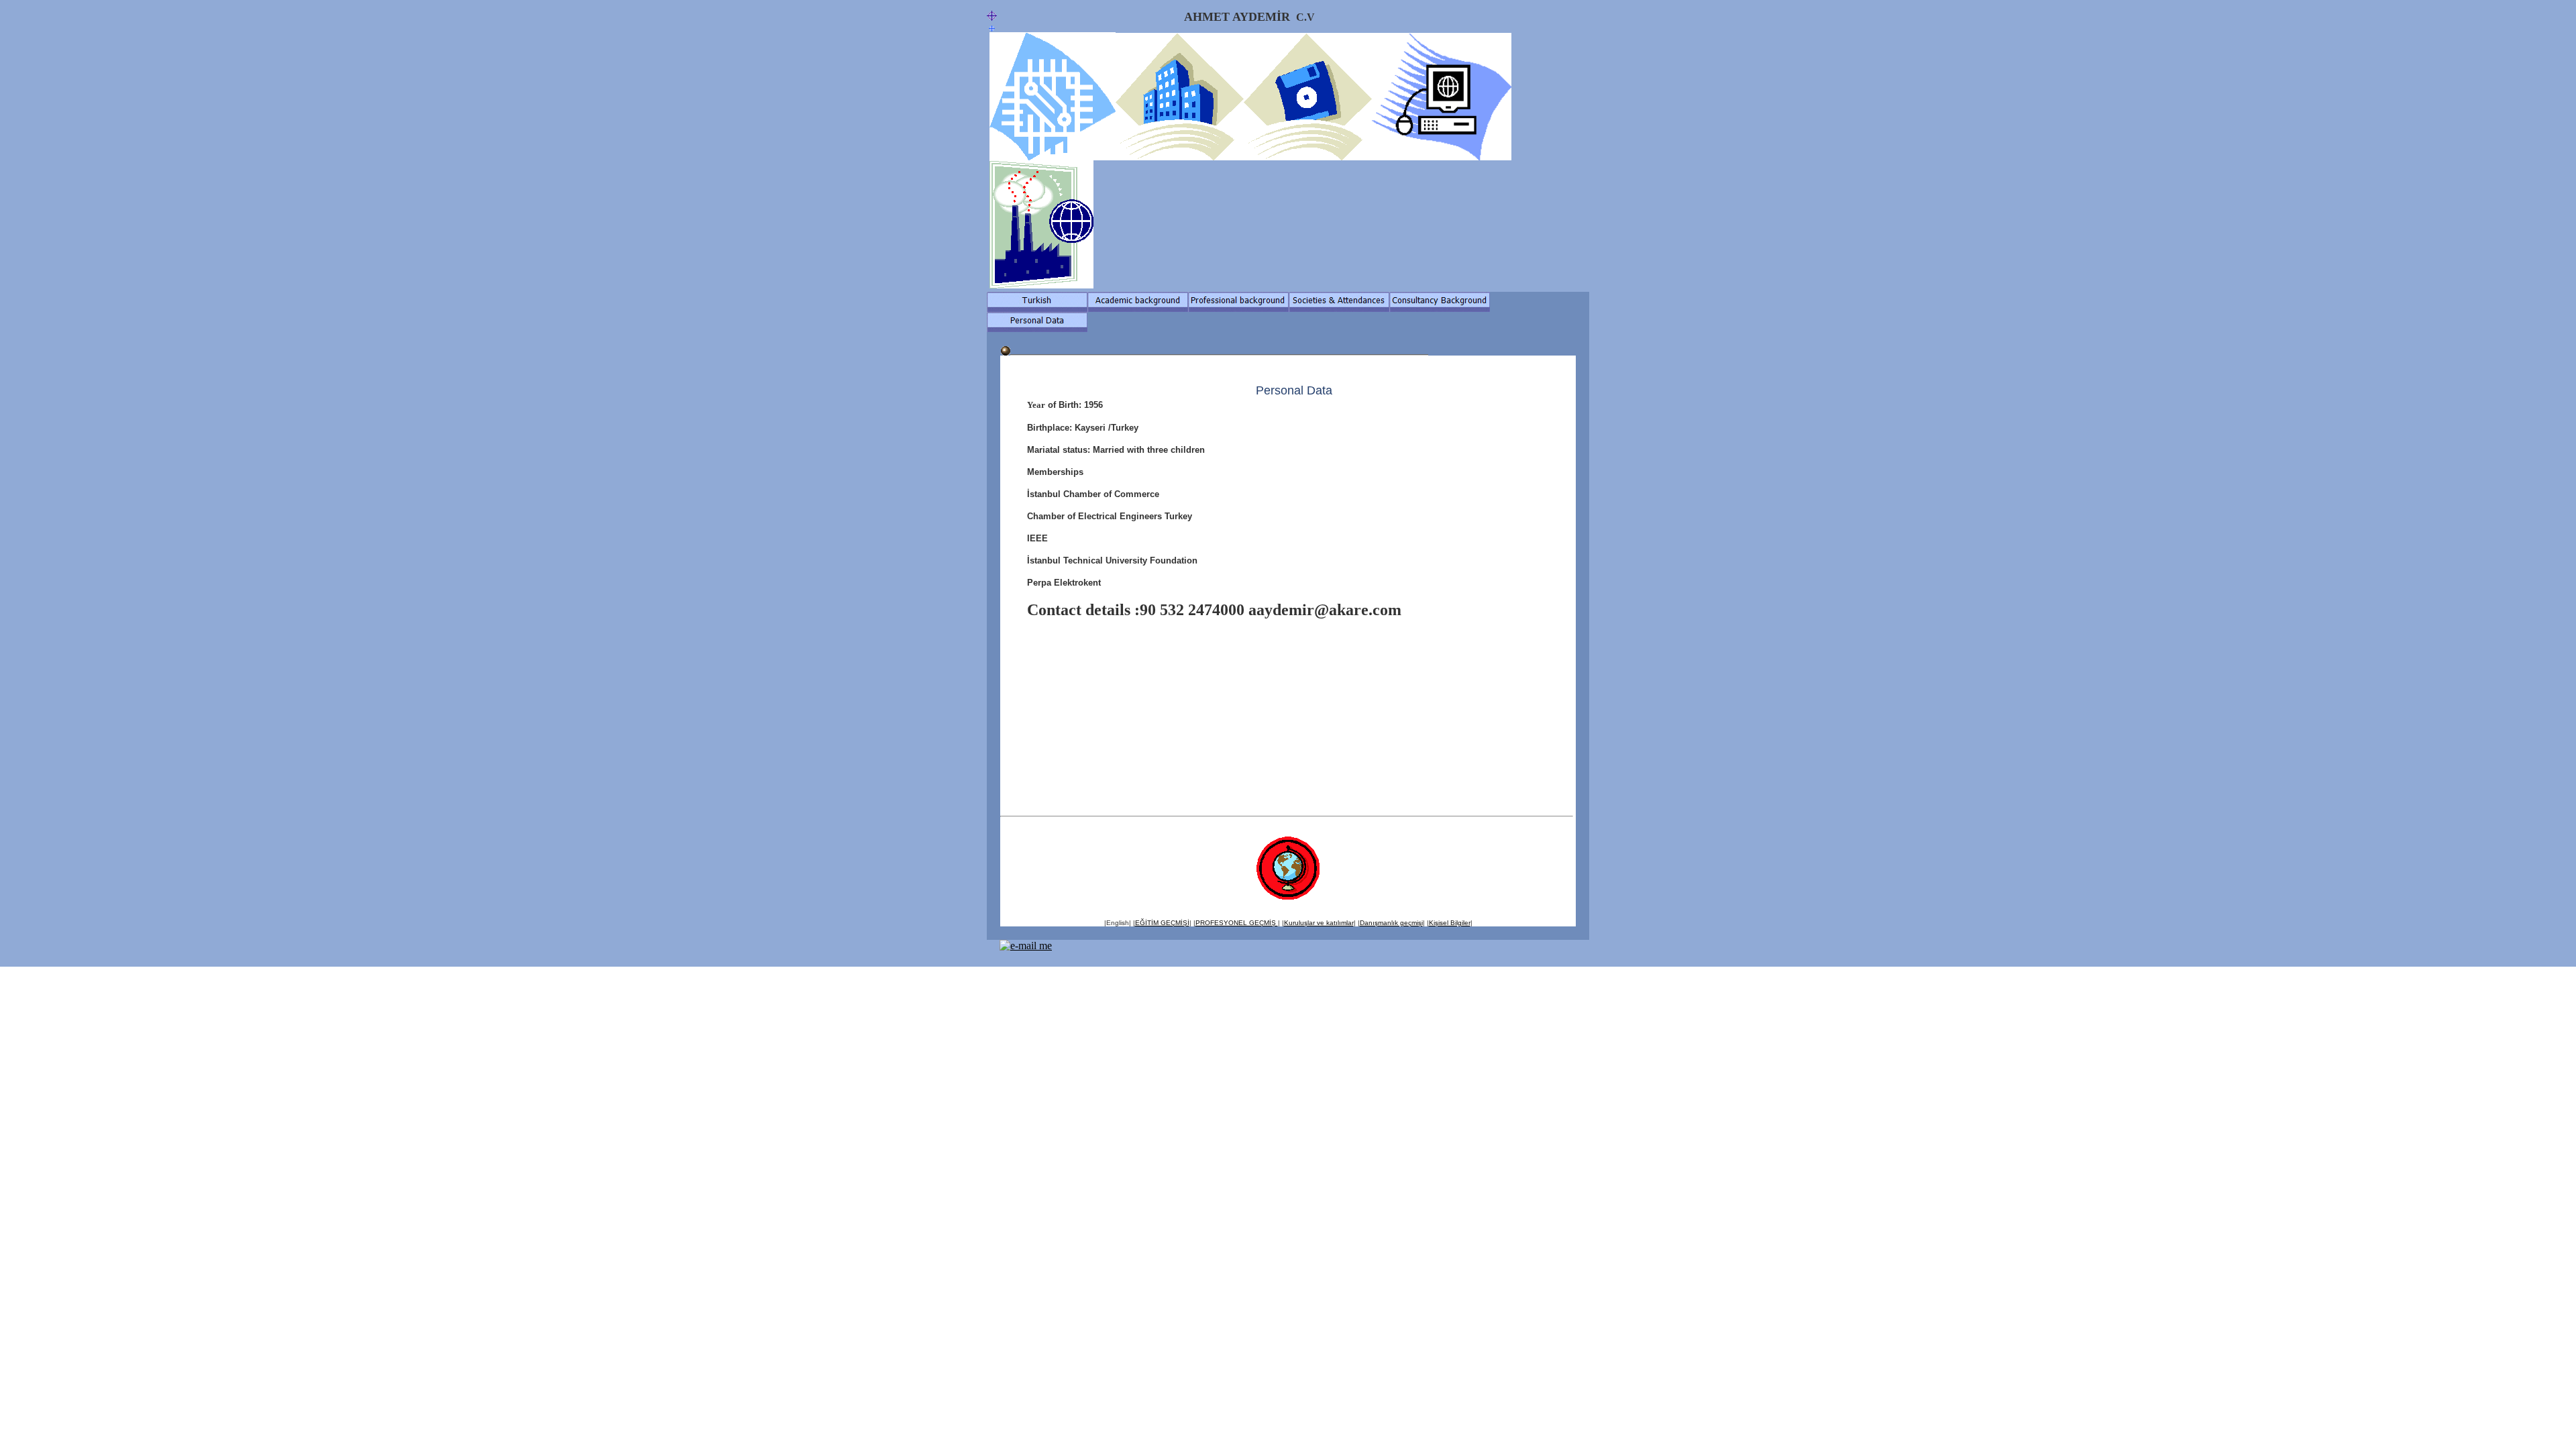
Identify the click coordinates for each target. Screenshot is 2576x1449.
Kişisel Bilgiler (1450, 923)
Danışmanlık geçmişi (1391, 923)
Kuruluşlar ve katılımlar (1319, 923)
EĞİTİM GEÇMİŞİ (1162, 923)
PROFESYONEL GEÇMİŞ (1237, 923)
